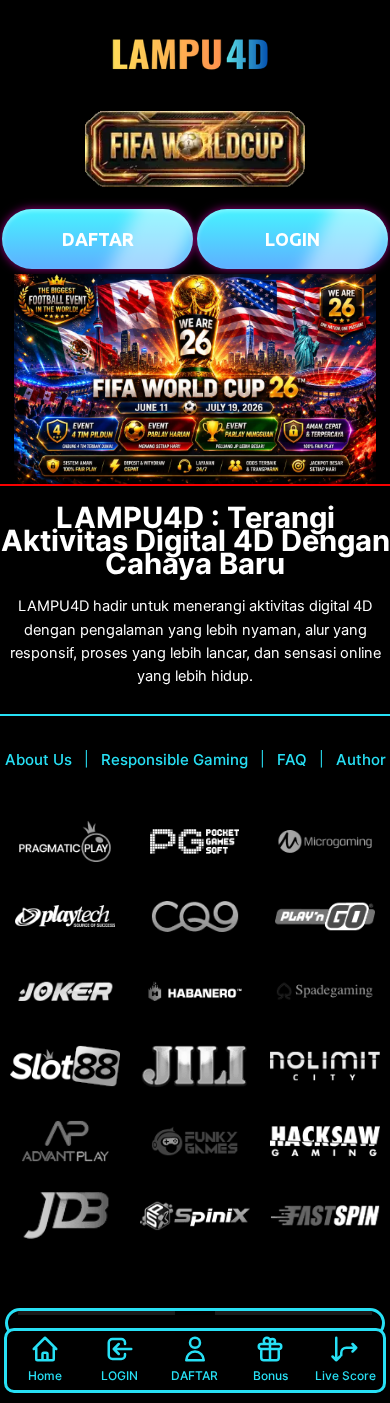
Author (361, 759)
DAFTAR (194, 1375)
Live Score (345, 1375)
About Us (38, 759)
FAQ (292, 759)
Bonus (270, 1375)
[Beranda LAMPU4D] (195, 55)
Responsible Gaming (174, 759)
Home (45, 1375)
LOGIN (119, 1375)
